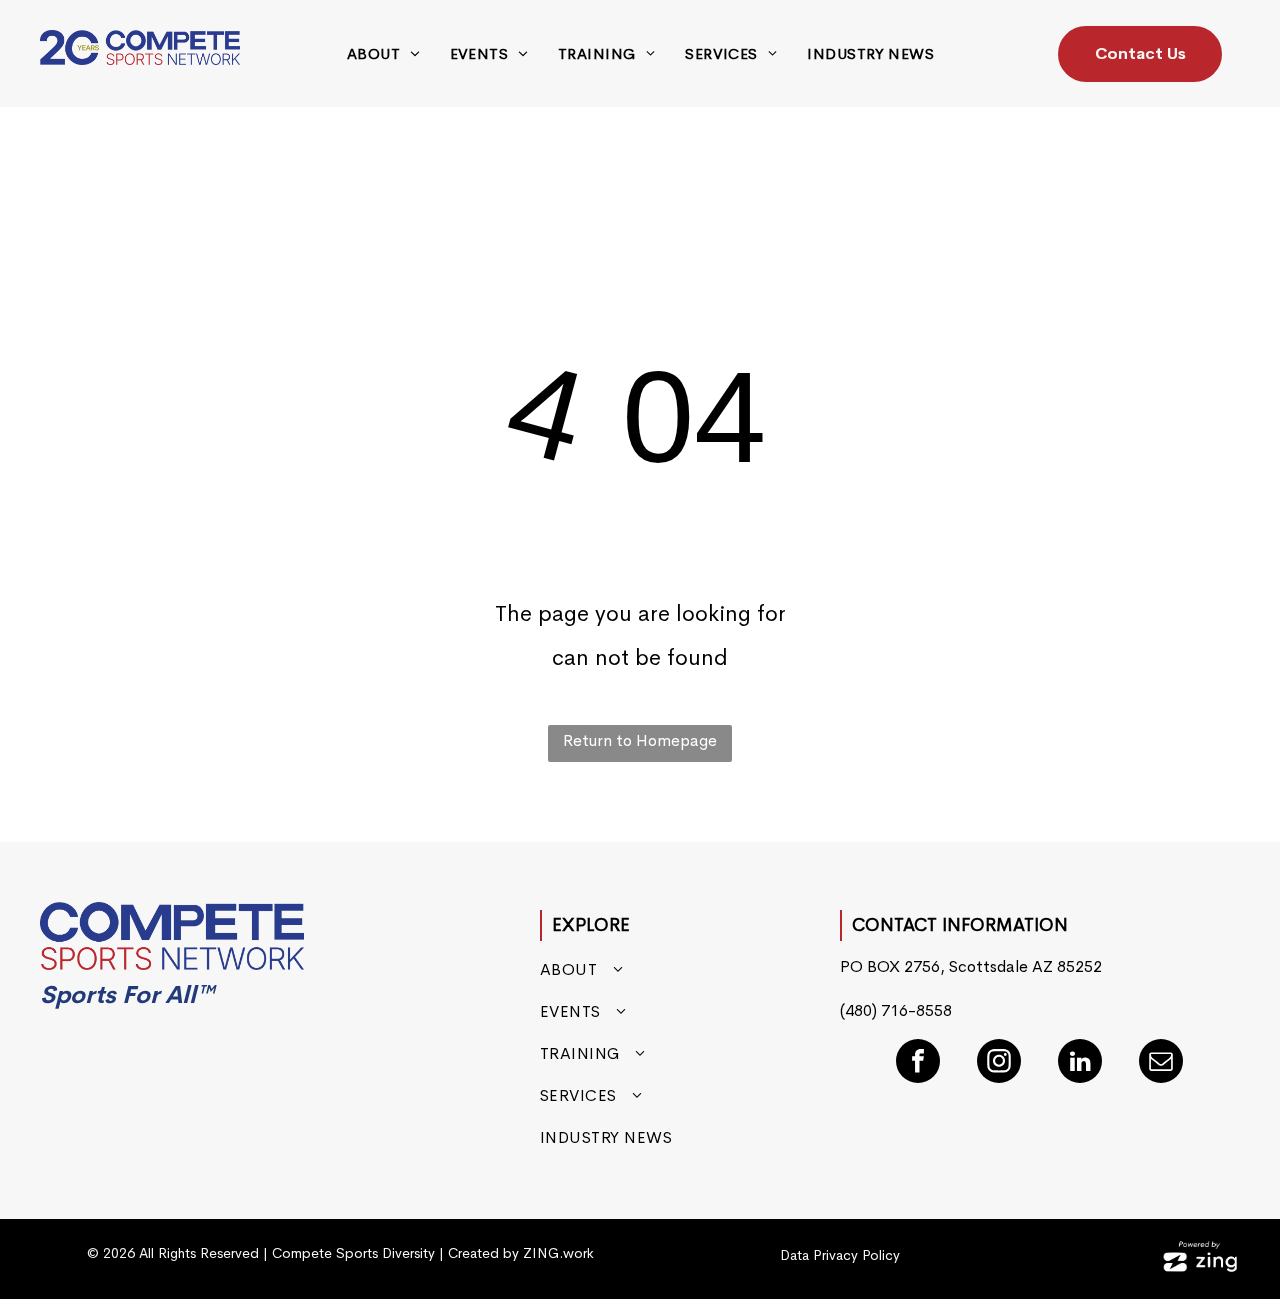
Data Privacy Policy (840, 1255)
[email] (1161, 1063)
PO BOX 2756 (890, 966)
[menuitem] (383, 54)
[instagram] (999, 1063)
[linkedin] (1080, 1063)
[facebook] (918, 1063)
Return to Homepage (640, 740)
